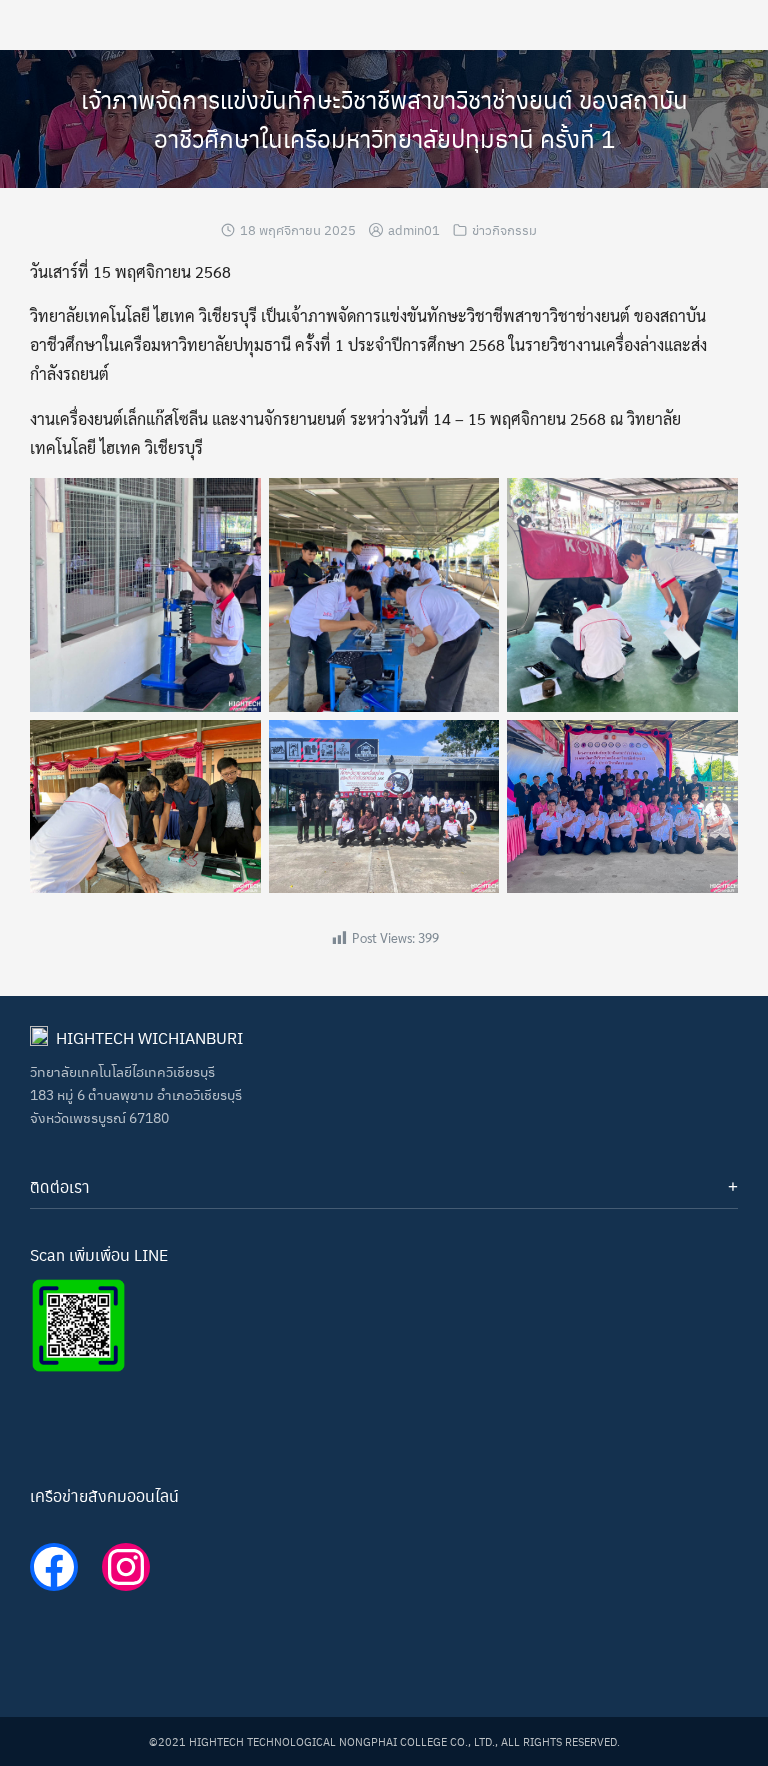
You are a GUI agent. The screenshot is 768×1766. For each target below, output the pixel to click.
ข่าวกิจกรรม (504, 229)
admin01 (414, 229)
